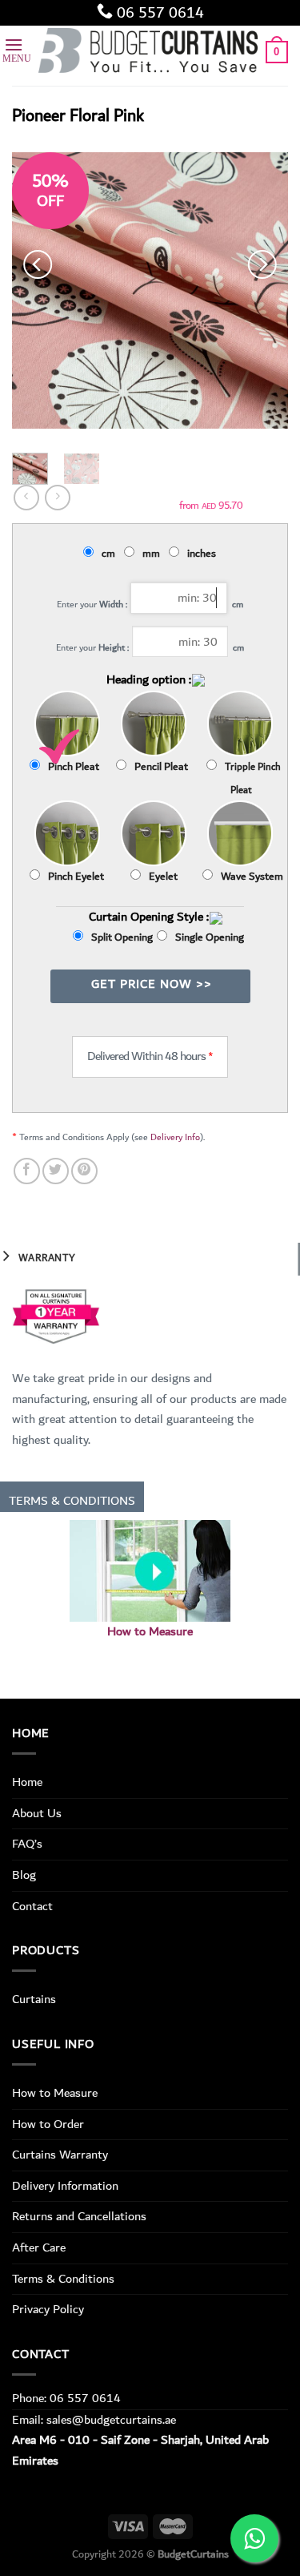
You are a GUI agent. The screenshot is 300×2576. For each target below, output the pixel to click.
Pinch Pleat (74, 767)
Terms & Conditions (63, 2279)
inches (204, 554)
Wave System (252, 877)
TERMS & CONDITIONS (72, 1501)
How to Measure (150, 1632)
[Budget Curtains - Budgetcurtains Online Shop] (150, 52)
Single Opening (210, 937)
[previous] (38, 265)
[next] (262, 265)
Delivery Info (175, 1137)
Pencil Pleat (161, 767)
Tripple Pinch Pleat (253, 779)
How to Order (48, 2124)
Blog (24, 1875)
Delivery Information (65, 2186)
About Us (37, 1813)
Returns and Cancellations (79, 2216)
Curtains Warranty (60, 2155)
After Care (39, 2247)
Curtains (34, 1999)
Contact (32, 1906)
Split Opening (122, 937)
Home (27, 1782)
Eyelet (163, 877)
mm (154, 554)
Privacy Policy (48, 2309)
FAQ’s (27, 1844)
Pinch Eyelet (76, 877)
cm (111, 554)
